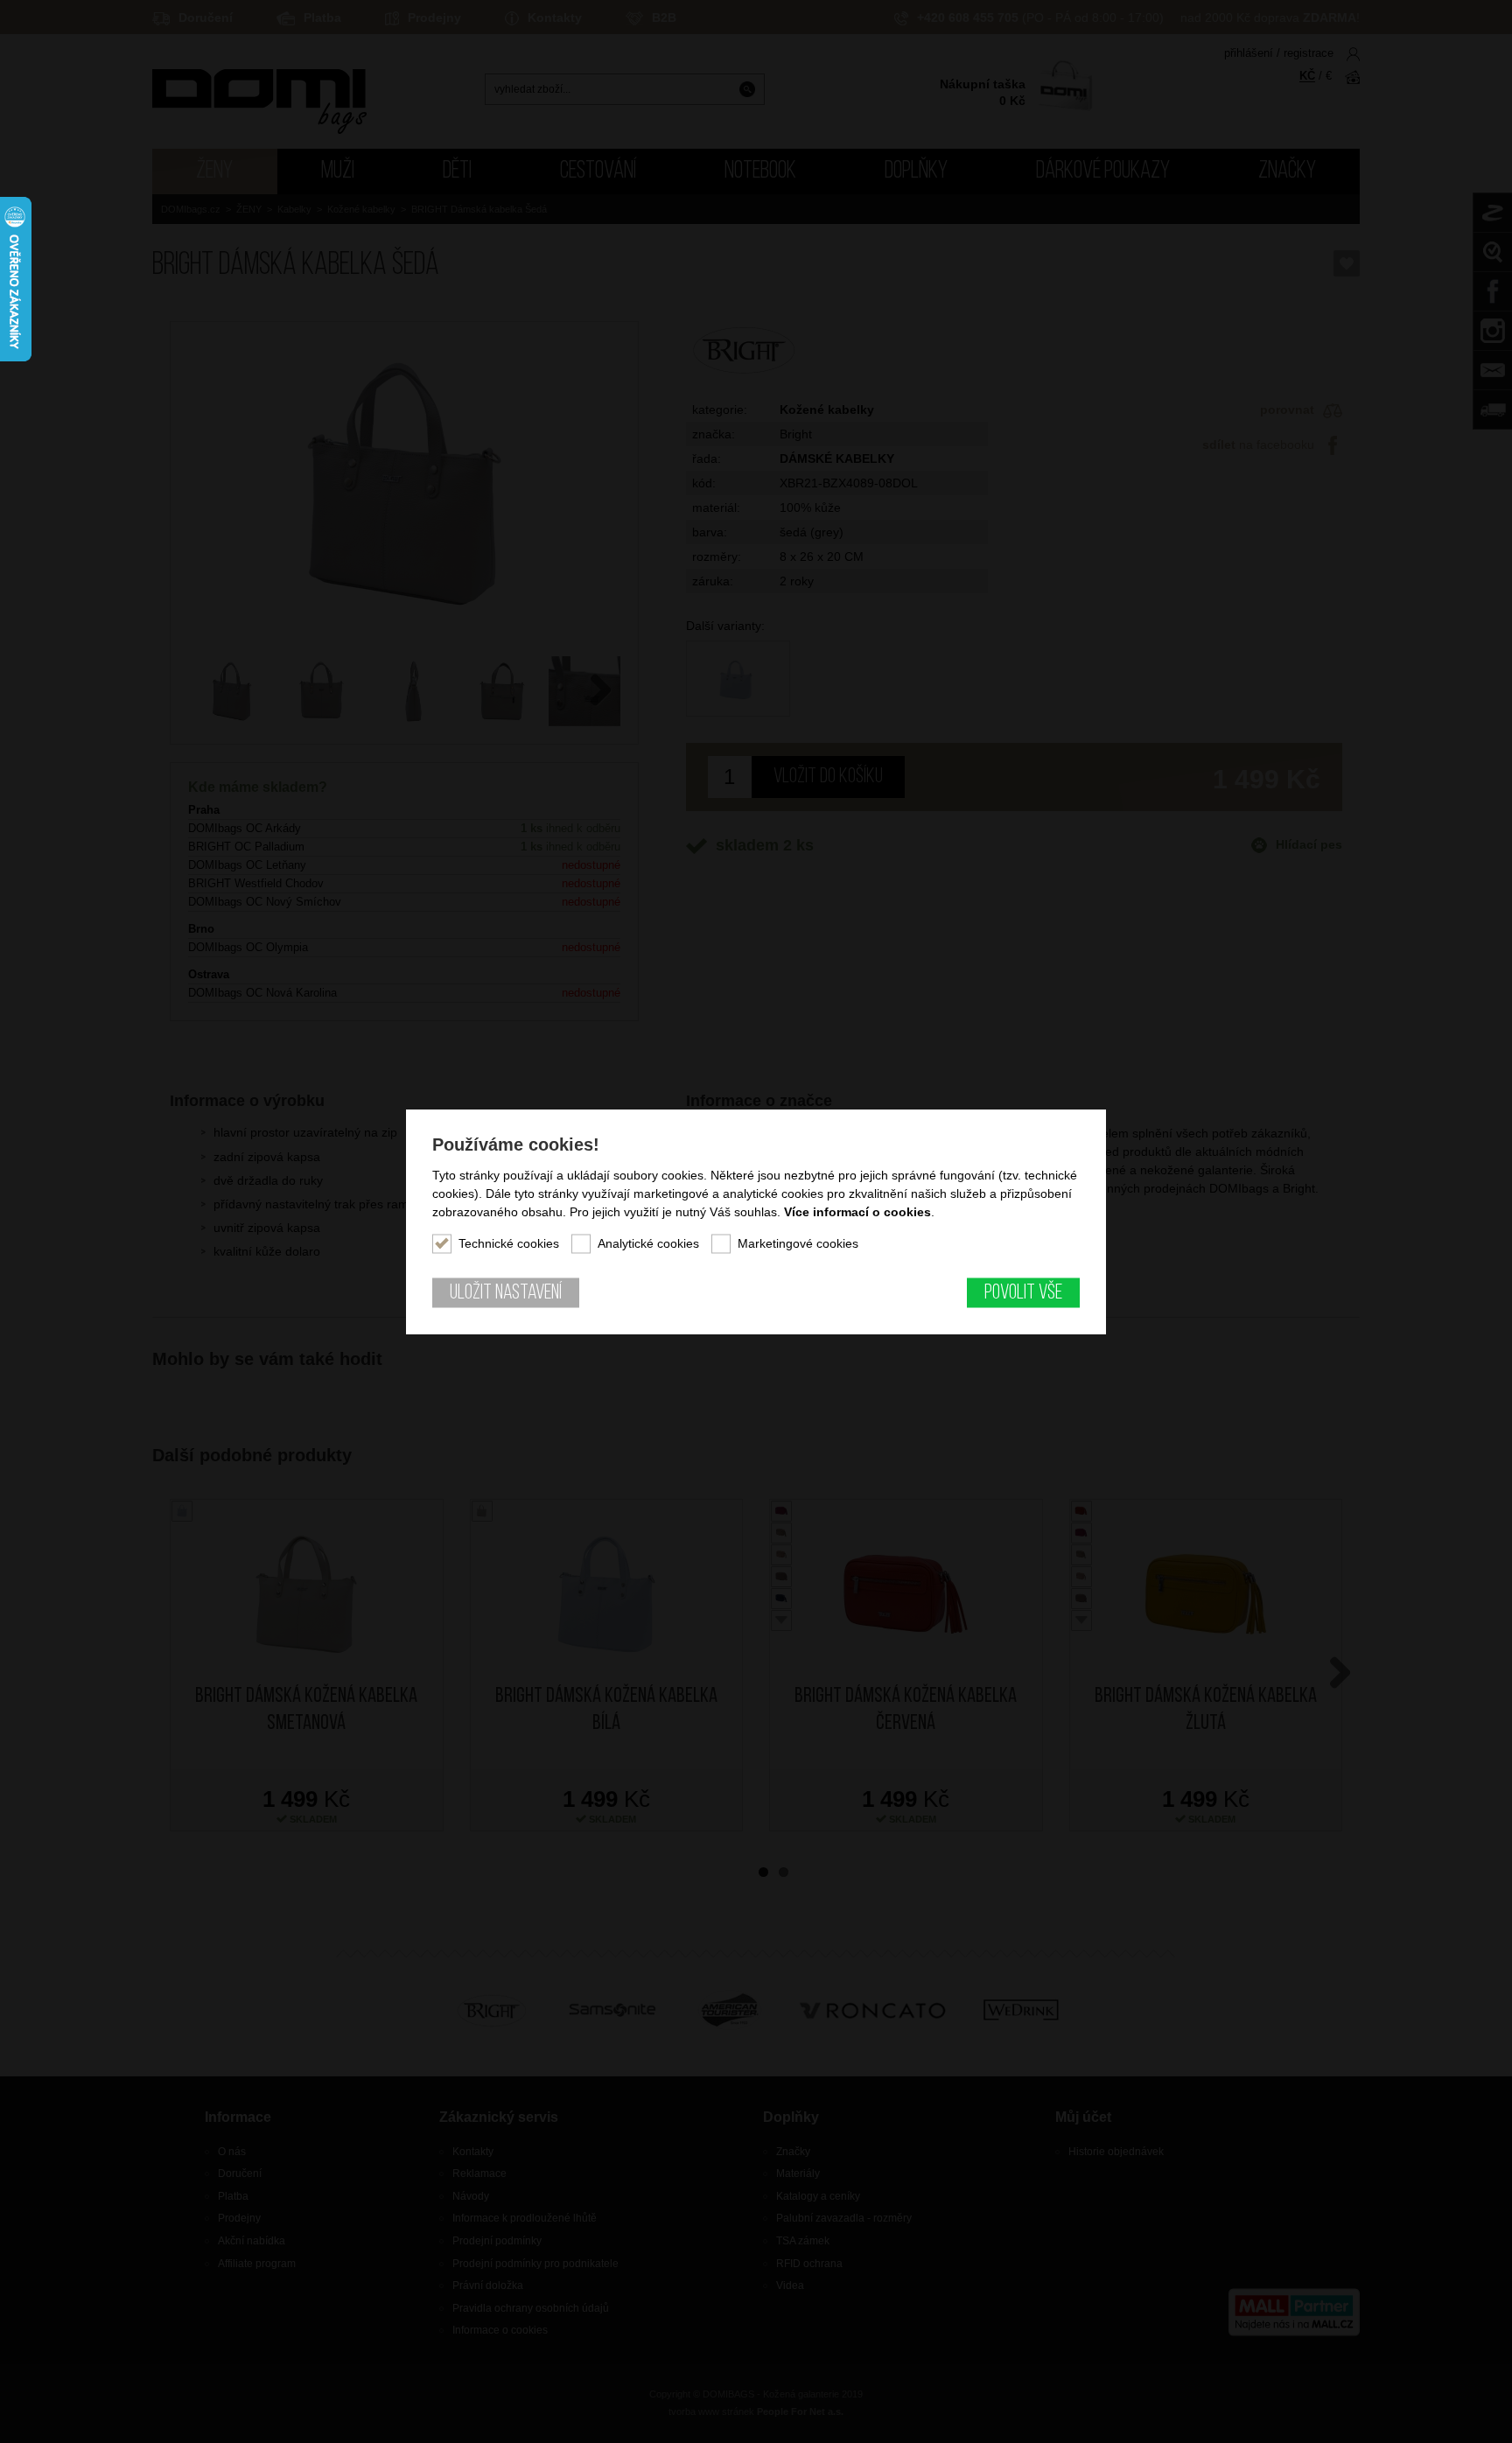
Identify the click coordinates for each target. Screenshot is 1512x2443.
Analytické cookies (648, 1243)
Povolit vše (1023, 1293)
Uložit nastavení (506, 1293)
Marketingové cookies (798, 1243)
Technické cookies (509, 1243)
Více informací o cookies (857, 1212)
